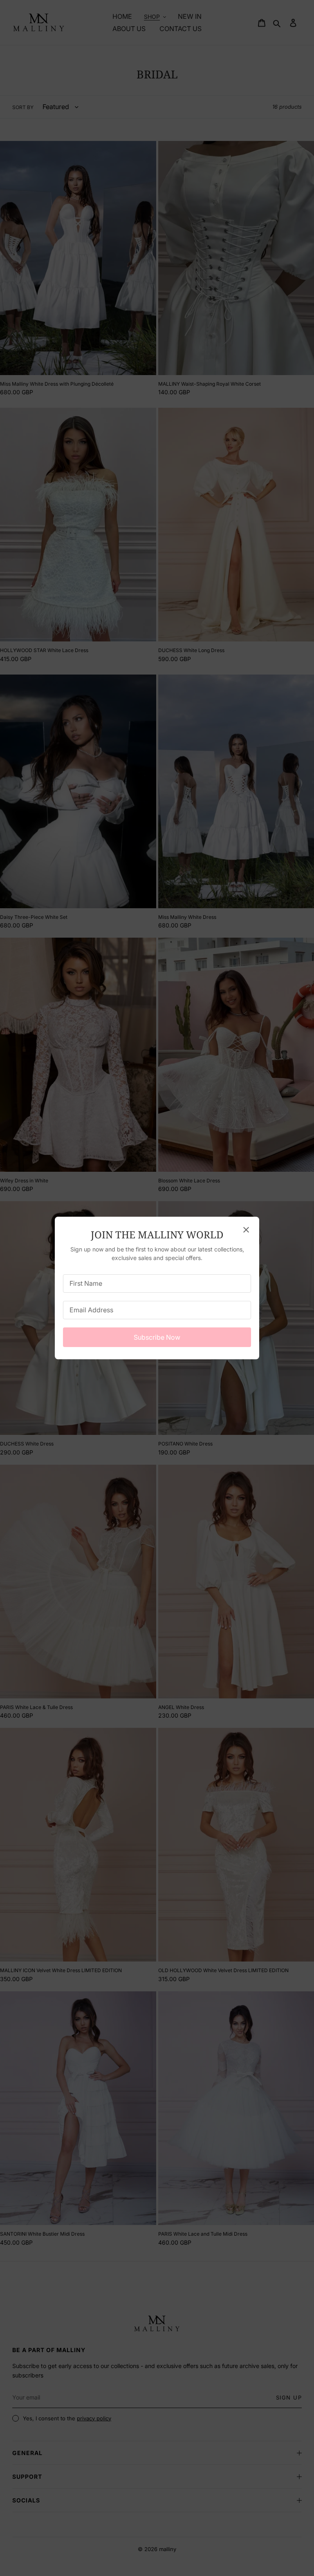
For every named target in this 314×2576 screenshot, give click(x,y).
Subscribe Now (157, 1337)
